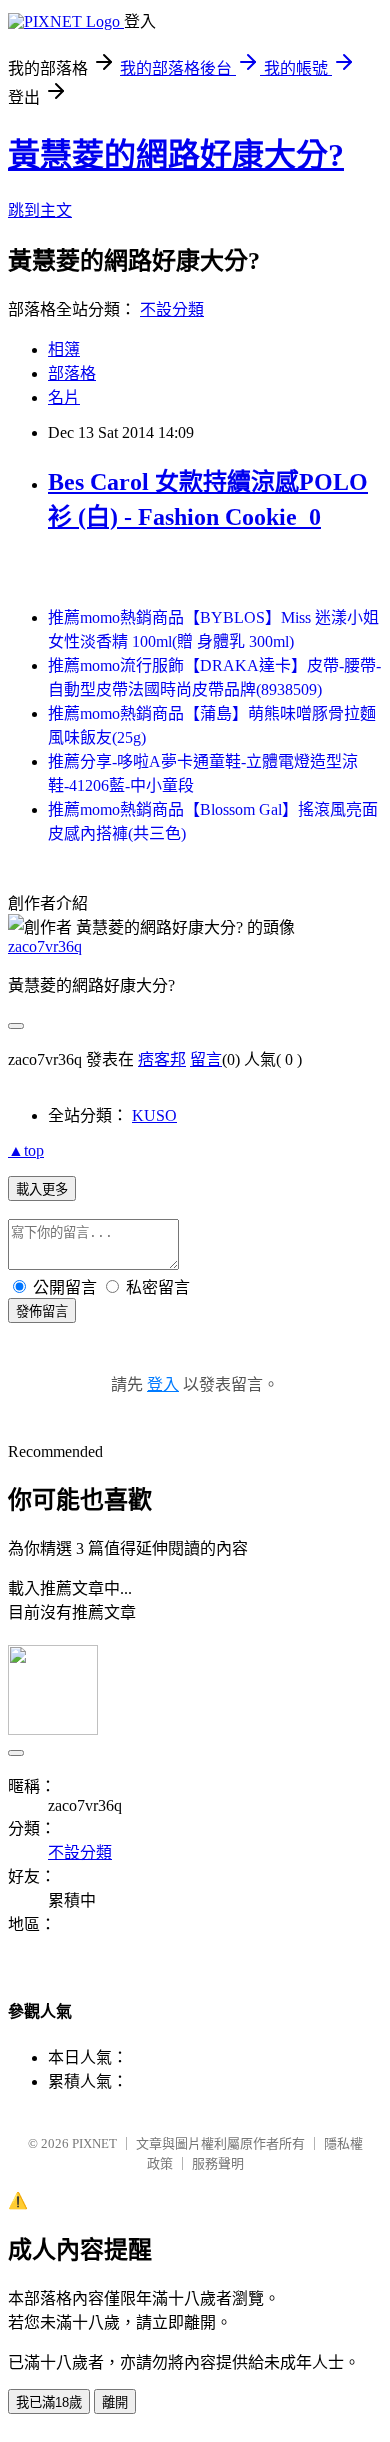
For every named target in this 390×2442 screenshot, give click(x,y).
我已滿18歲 (49, 2402)
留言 (206, 1059)
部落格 (72, 373)
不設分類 (172, 309)
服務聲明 (218, 2163)
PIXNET (94, 2143)
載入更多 (42, 1189)
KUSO (154, 1115)
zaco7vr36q (45, 946)
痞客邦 (162, 1059)
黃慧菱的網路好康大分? (176, 155)
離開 (115, 2402)
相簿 (64, 349)
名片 (64, 397)
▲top (26, 1150)
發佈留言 (42, 1311)
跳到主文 (40, 210)
